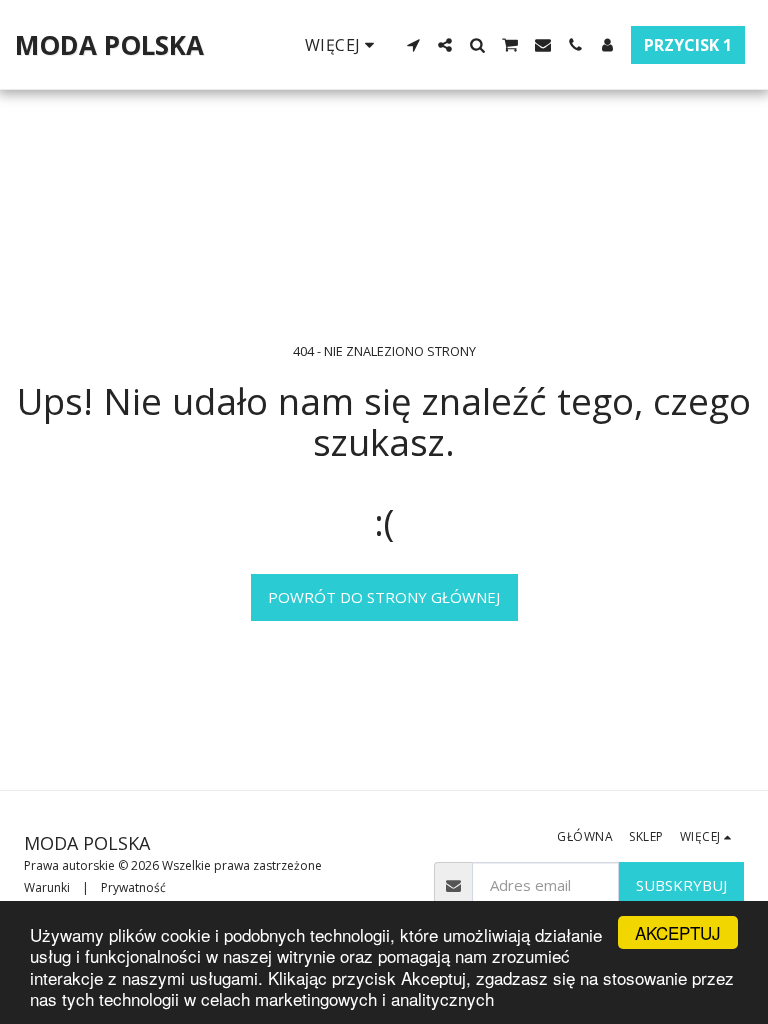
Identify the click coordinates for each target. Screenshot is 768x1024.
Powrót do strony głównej (384, 597)
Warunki (47, 887)
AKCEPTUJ (678, 932)
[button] (413, 45)
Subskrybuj (681, 885)
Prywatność (133, 887)
